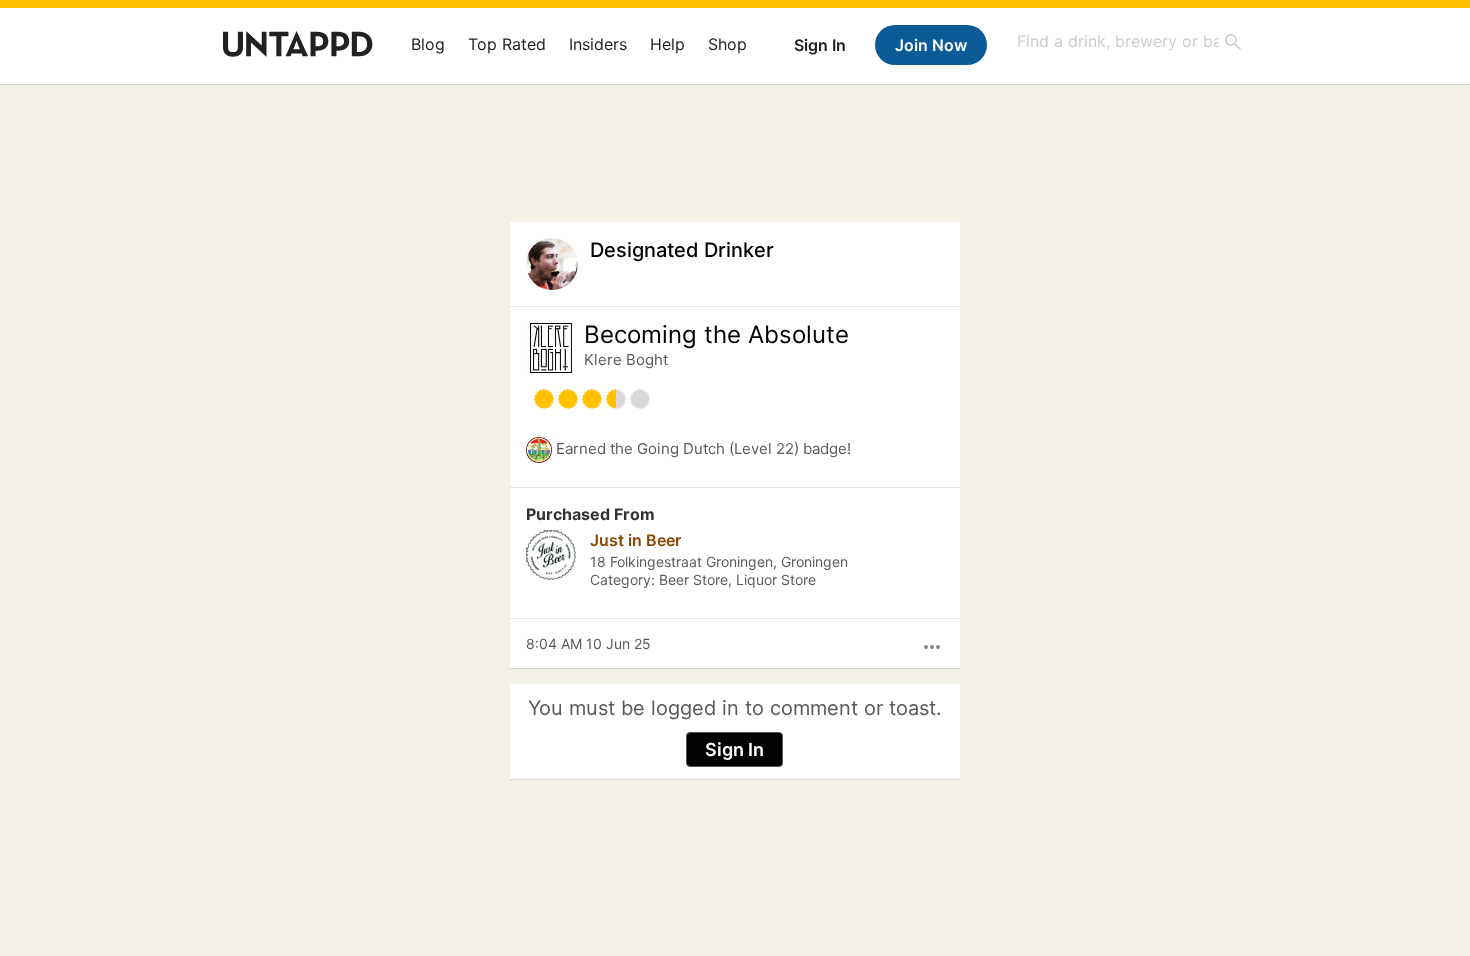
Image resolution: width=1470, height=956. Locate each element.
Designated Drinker (682, 250)
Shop (727, 44)
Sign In (820, 45)
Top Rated (507, 44)
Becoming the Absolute (716, 335)
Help (667, 44)
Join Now (931, 45)
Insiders (598, 44)
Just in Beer (635, 540)
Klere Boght (626, 359)
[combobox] (1130, 41)
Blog (428, 44)
